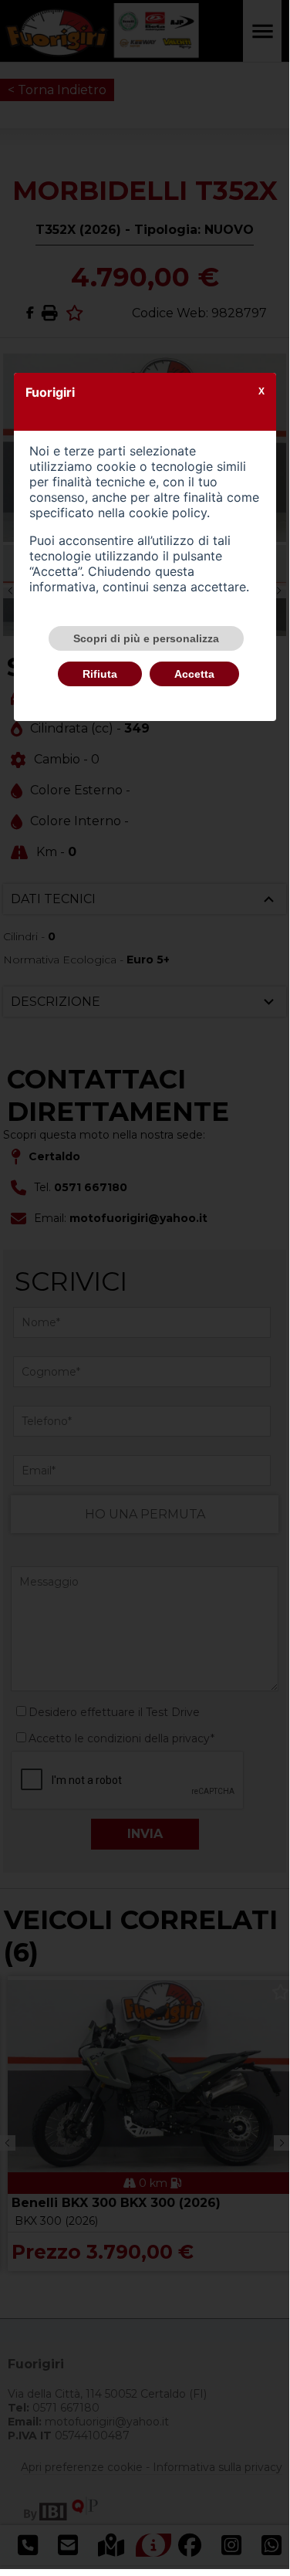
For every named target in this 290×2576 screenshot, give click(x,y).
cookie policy (168, 513)
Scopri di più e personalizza (146, 638)
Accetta (194, 674)
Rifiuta (100, 674)
